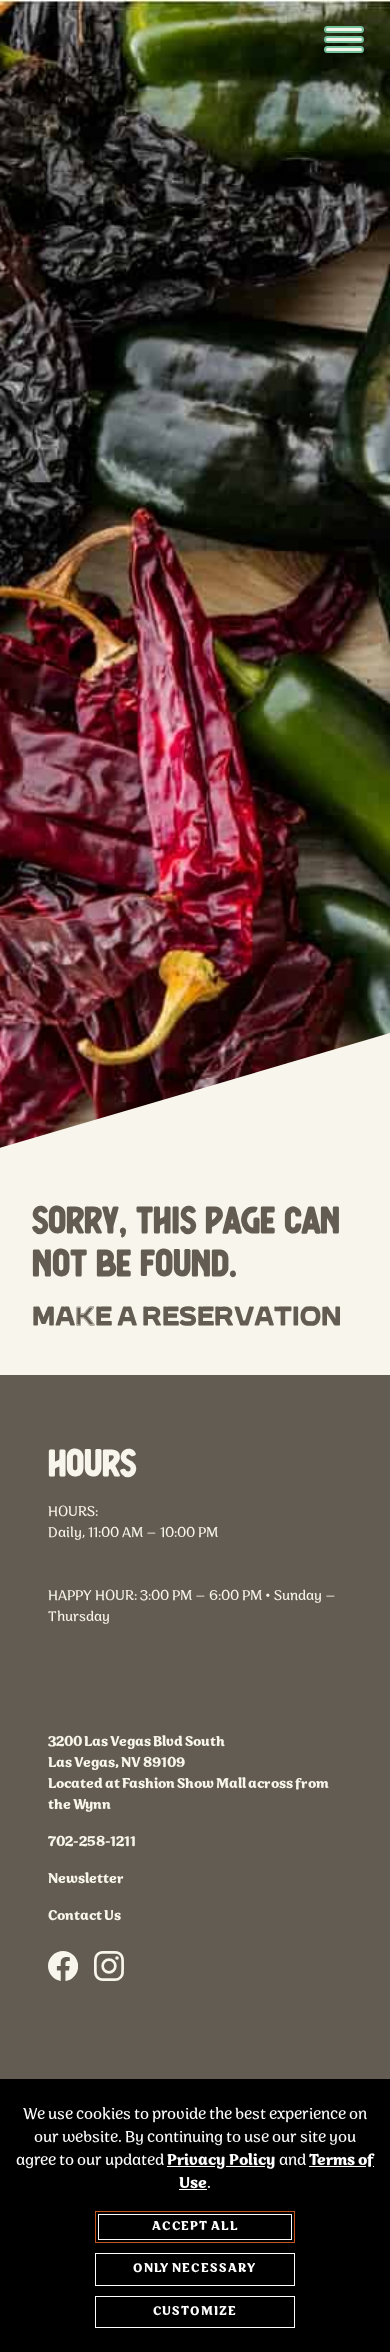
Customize (195, 2311)
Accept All (195, 2226)
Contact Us (84, 1944)
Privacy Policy (221, 2160)
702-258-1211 (92, 1870)
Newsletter (86, 1907)
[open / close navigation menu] (344, 39)
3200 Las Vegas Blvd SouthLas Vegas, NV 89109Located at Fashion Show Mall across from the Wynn (188, 1802)
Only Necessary (194, 2268)
